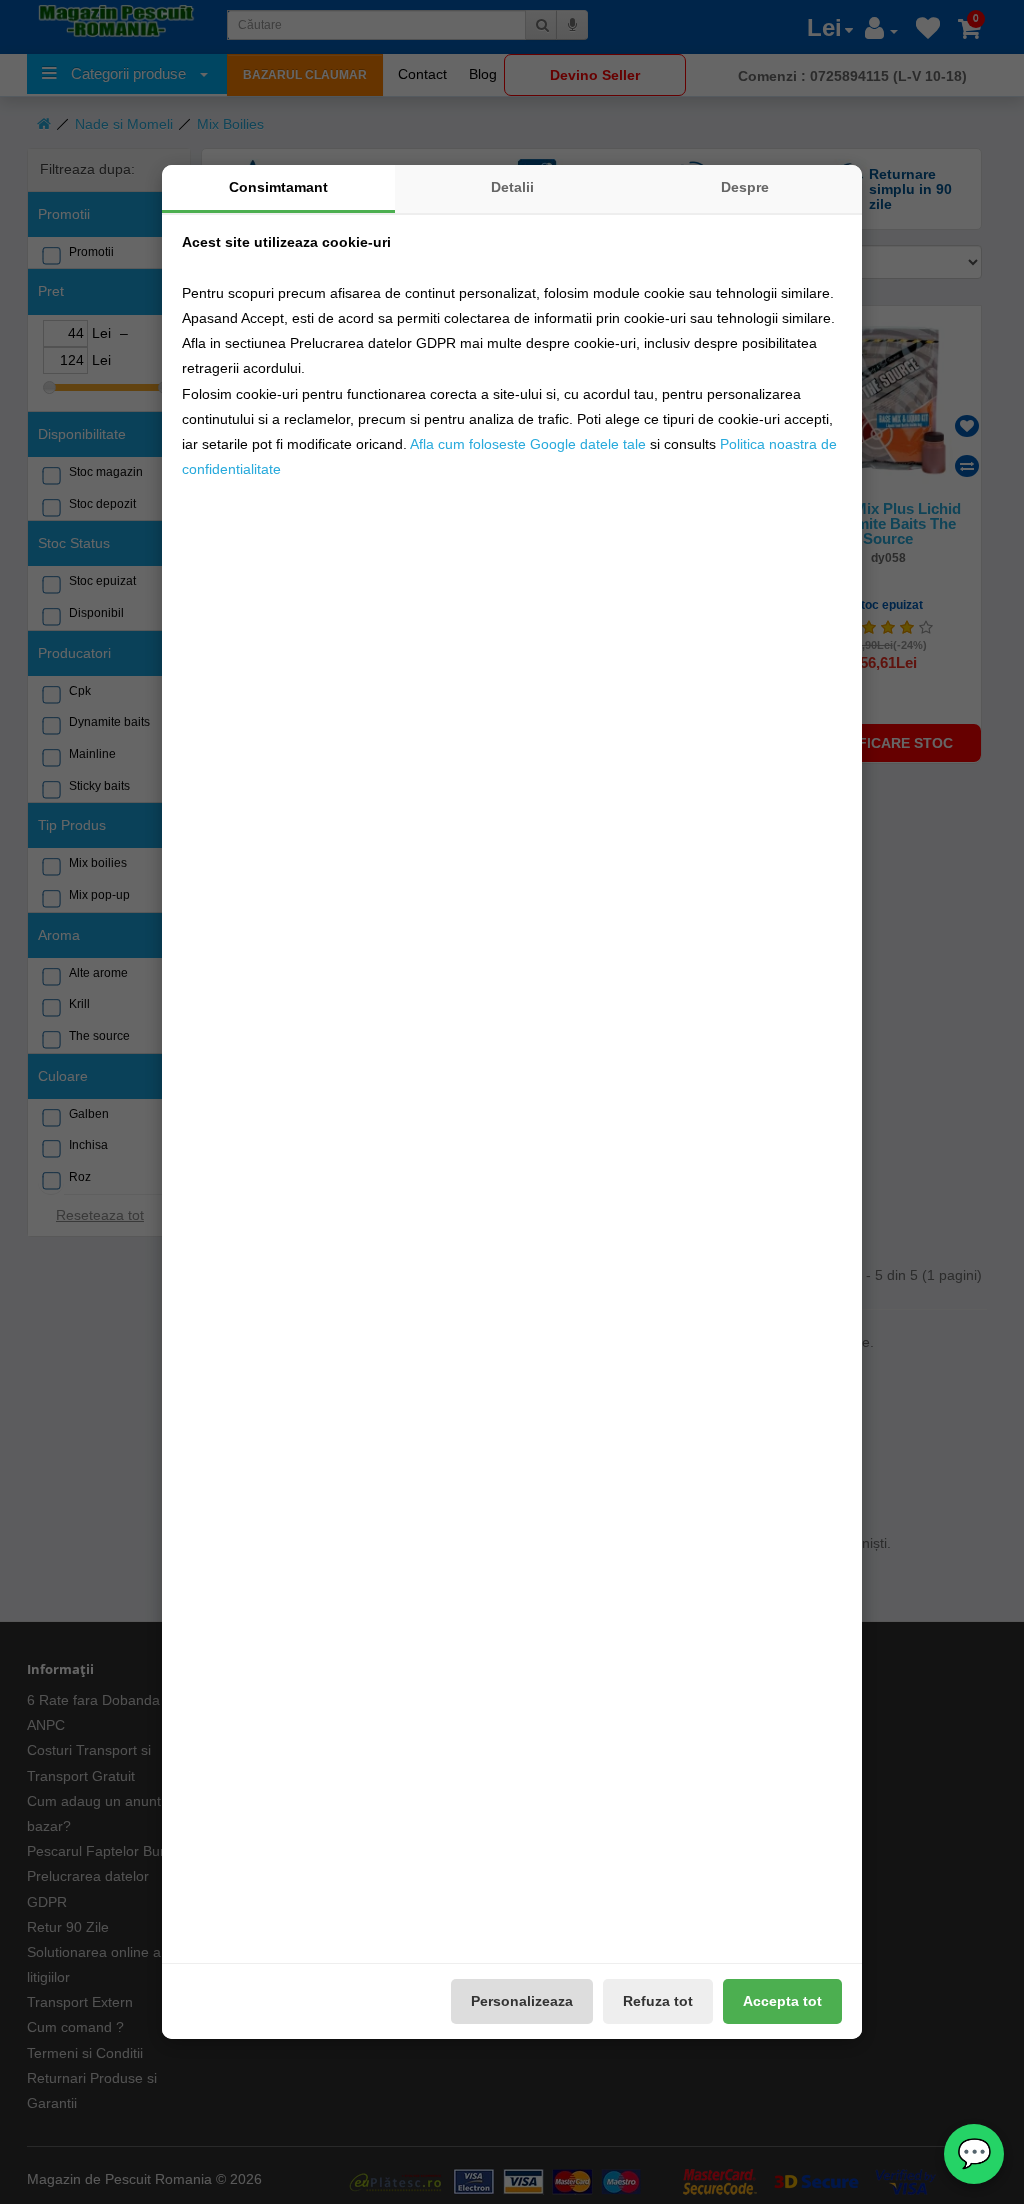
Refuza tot (658, 2001)
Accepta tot (782, 2001)
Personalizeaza (522, 2001)
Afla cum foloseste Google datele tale (528, 444)
